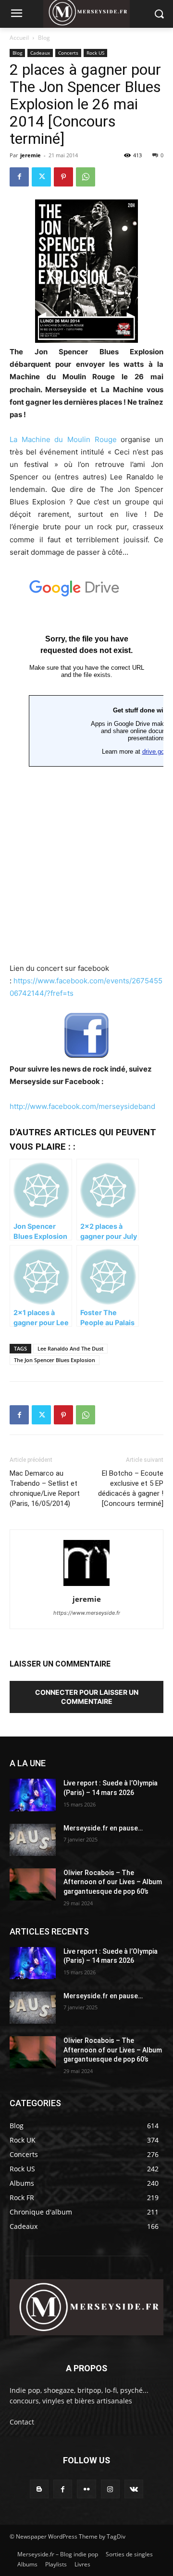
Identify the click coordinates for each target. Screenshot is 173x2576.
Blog (44, 38)
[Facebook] (19, 177)
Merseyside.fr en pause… (103, 1828)
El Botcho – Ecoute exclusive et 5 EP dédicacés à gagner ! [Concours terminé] (131, 1488)
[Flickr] (86, 2489)
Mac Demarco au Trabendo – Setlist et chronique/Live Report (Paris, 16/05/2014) (45, 1488)
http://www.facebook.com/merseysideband (82, 1106)
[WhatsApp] (86, 177)
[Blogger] (39, 2489)
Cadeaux (40, 53)
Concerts (68, 53)
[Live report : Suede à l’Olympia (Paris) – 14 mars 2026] (33, 1795)
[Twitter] (41, 177)
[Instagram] (110, 2489)
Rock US (95, 53)
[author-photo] (86, 1586)
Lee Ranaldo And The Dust (70, 1348)
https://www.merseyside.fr (87, 1613)
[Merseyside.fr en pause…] (33, 1840)
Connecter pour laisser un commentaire (87, 1697)
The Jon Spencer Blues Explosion (55, 1360)
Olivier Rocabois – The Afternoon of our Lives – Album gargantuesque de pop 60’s (113, 1882)
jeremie (31, 155)
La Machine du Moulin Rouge (63, 439)
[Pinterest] (63, 177)
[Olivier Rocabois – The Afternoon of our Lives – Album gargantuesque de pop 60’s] (33, 1884)
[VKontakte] (134, 2489)
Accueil (19, 38)
